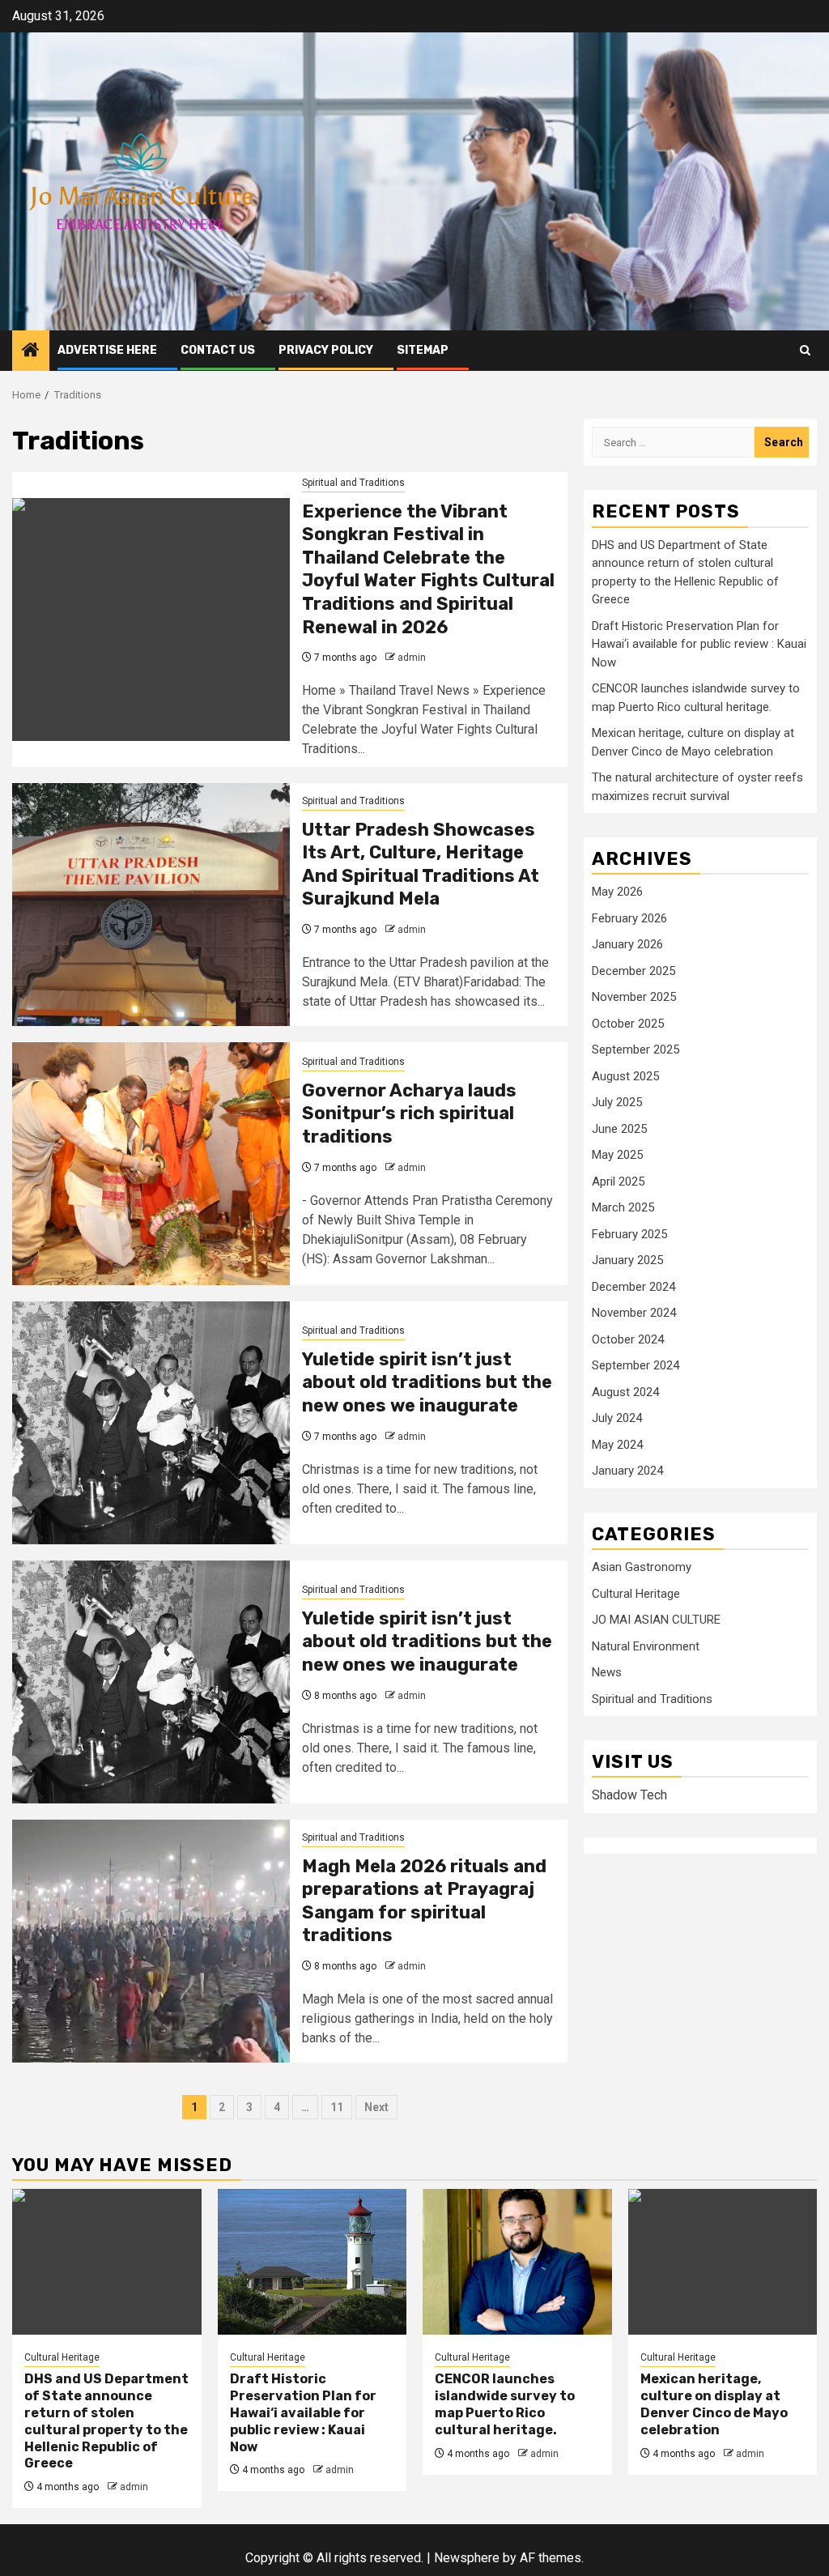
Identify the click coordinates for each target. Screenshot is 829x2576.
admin (412, 658)
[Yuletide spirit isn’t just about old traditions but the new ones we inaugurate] (151, 1423)
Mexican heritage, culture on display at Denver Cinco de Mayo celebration (714, 2404)
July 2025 (617, 1102)
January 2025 (627, 1260)
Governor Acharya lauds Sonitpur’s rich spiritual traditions (409, 1113)
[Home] (31, 351)
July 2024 (617, 1418)
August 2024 (625, 1392)
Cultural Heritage (636, 1594)
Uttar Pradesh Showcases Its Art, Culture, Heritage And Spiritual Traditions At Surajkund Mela (421, 864)
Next (376, 2107)
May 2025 (617, 1155)
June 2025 (619, 1129)
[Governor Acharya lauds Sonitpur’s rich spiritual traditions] (151, 1164)
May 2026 (617, 892)
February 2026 (629, 918)
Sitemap (423, 350)
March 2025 (623, 1207)
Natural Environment (646, 1646)
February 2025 (629, 1234)
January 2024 (627, 1471)
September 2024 (636, 1365)
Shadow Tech (629, 1795)
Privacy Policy (326, 350)
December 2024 (633, 1287)
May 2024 (617, 1445)
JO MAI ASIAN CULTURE (656, 1620)
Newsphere (467, 2558)
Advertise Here (107, 350)
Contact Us (218, 350)
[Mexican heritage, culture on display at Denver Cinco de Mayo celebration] (723, 2262)
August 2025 (625, 1076)
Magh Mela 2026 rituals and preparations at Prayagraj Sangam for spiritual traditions (424, 1901)
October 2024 (628, 1339)
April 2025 (618, 1182)
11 (337, 2107)
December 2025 (633, 971)
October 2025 (628, 1024)
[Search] (805, 350)
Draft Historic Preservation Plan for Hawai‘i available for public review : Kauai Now (699, 644)
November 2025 (634, 997)
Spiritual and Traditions (353, 483)
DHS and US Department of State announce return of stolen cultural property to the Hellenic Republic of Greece (106, 2421)
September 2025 (636, 1050)
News (607, 1672)
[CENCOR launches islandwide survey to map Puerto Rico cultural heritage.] (517, 2262)
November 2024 (634, 1313)
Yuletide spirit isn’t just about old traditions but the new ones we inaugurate (427, 1382)
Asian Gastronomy (642, 1567)
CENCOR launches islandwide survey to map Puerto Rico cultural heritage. (505, 2404)
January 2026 (627, 944)
